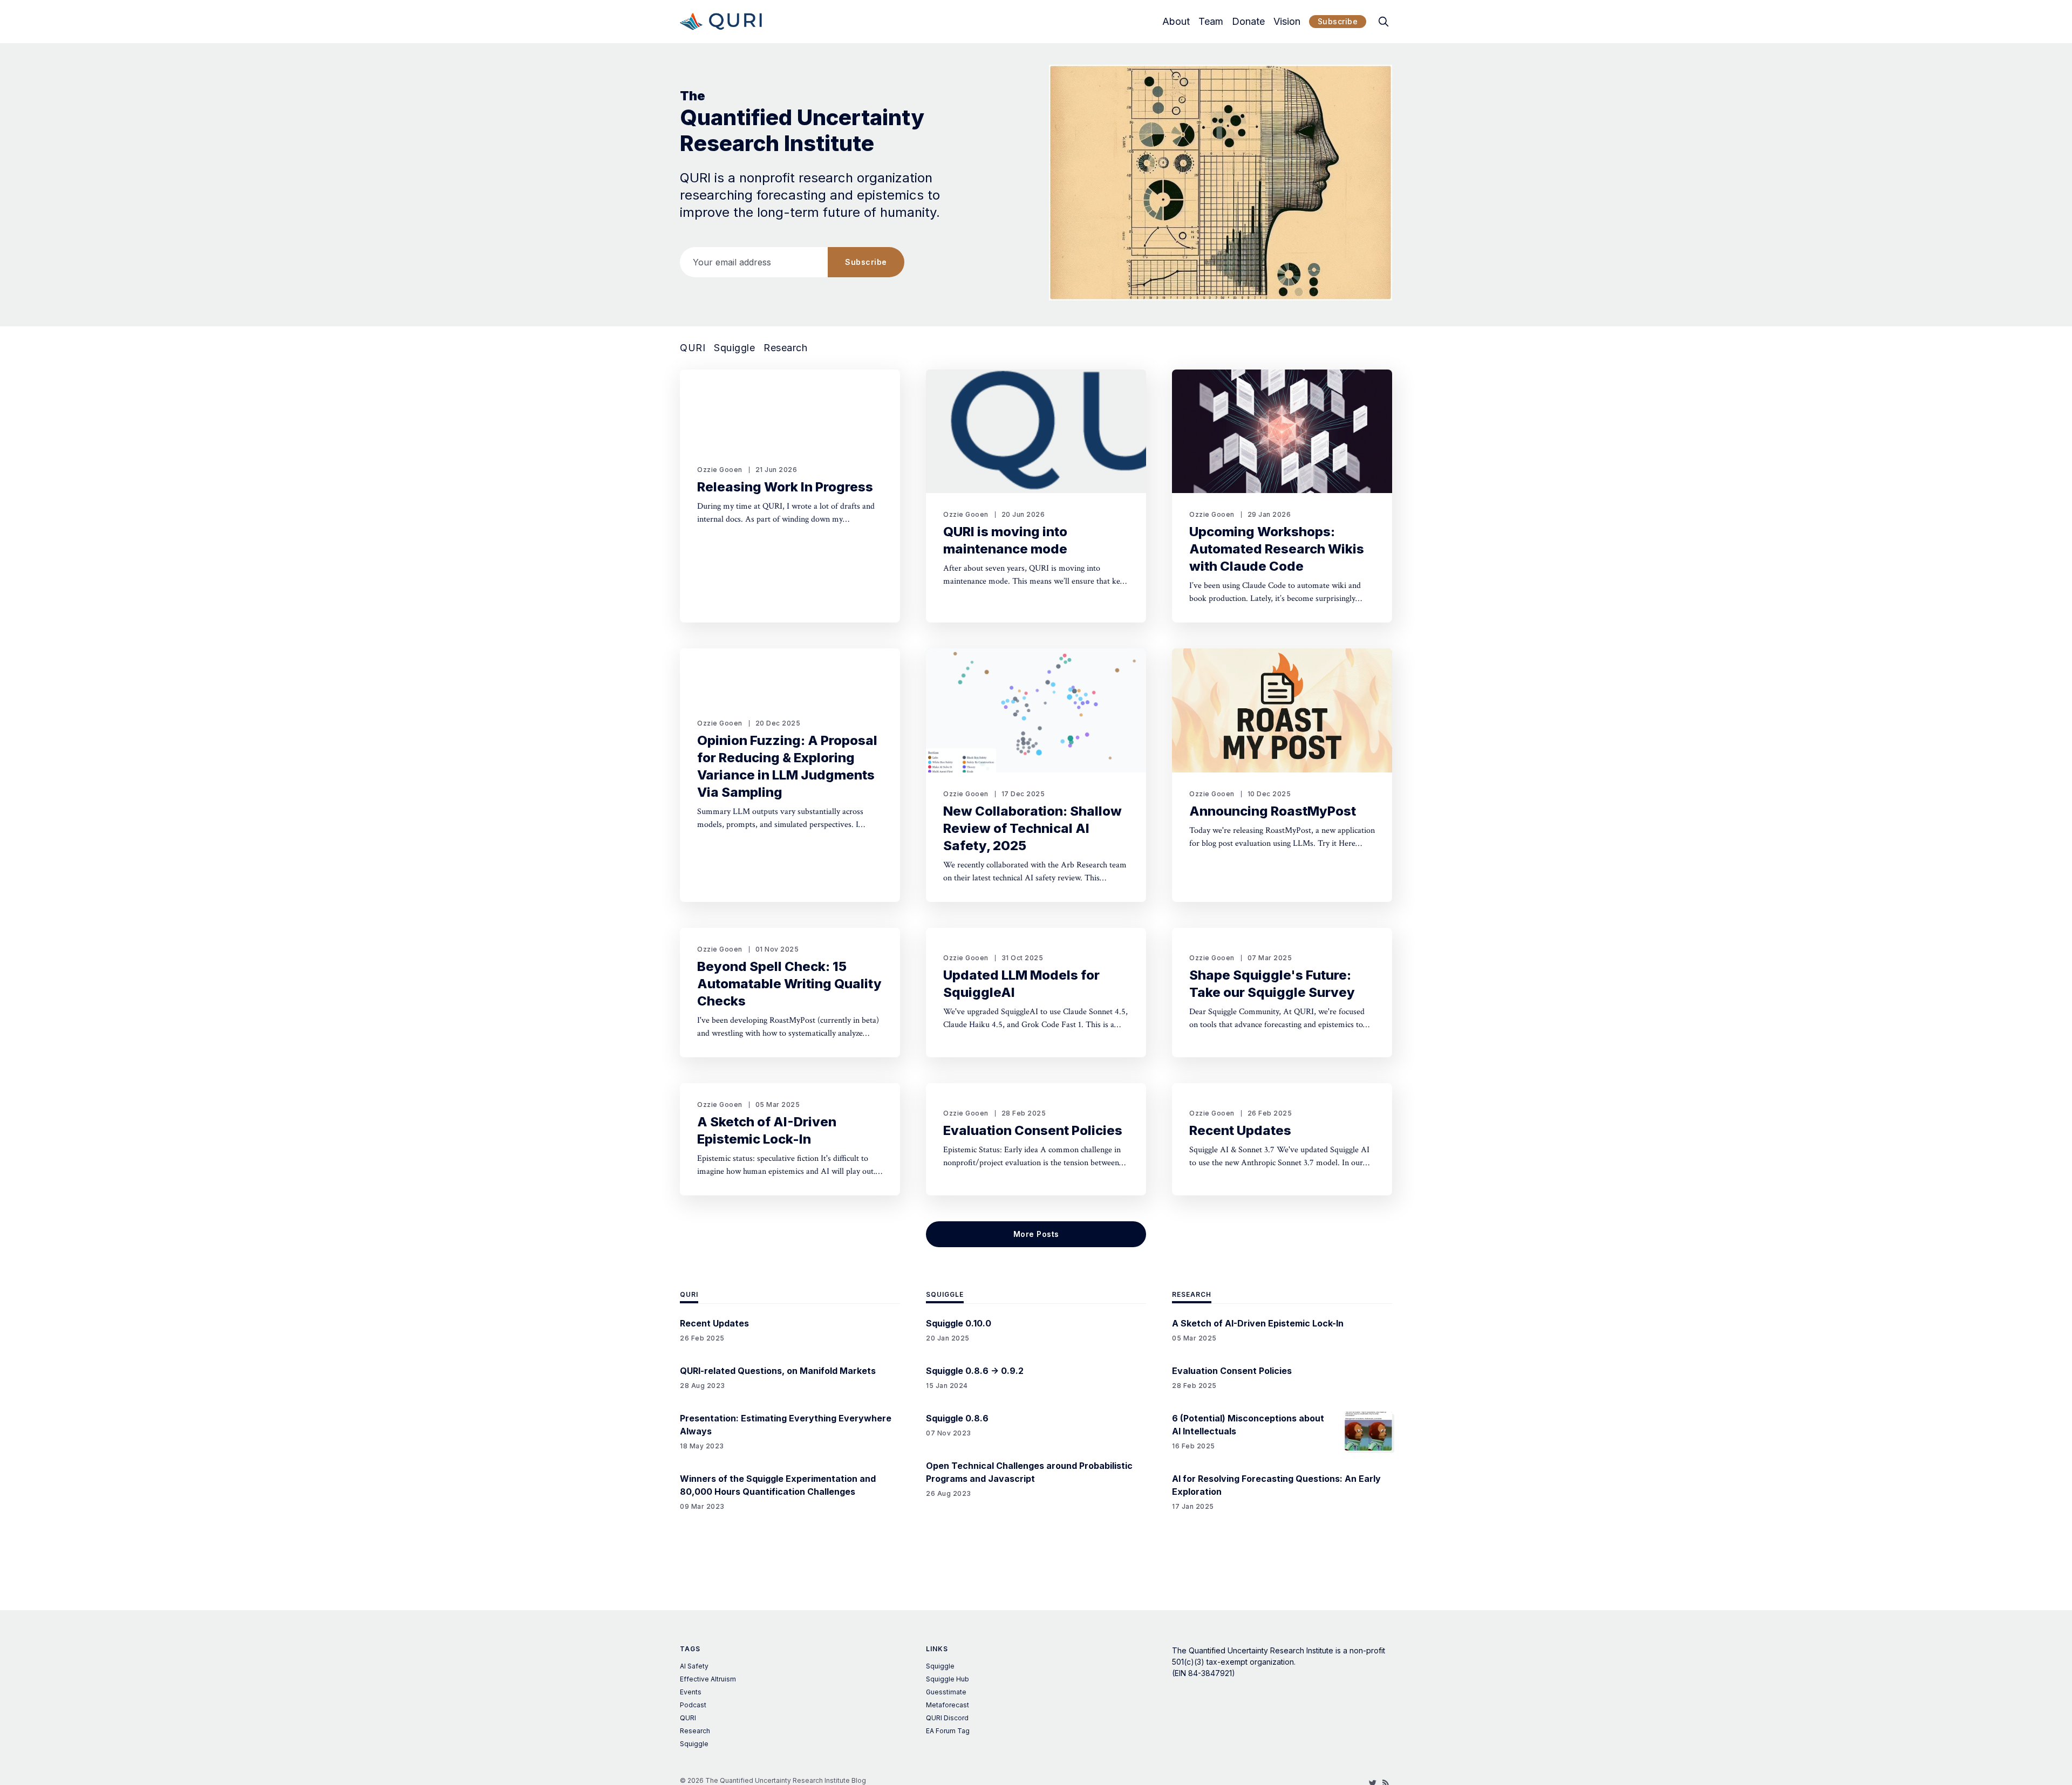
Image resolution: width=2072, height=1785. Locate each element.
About (1176, 22)
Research (785, 348)
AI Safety (694, 1666)
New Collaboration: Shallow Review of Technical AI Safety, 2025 (1032, 828)
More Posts (1036, 1234)
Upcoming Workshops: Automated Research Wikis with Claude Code (1277, 549)
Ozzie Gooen (720, 470)
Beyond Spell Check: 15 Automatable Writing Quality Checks (789, 984)
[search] (1383, 22)
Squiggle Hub (948, 1679)
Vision (1287, 22)
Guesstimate (946, 1692)
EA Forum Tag (948, 1731)
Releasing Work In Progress (785, 487)
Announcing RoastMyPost (1273, 811)
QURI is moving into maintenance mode (1005, 540)
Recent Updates (1240, 1130)
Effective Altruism (708, 1679)
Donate (1248, 22)
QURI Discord (947, 1718)
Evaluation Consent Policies (1033, 1130)
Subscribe (1338, 21)
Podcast (693, 1705)
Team (1211, 22)
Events (691, 1692)
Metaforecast (948, 1705)
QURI (693, 348)
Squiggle (734, 348)
